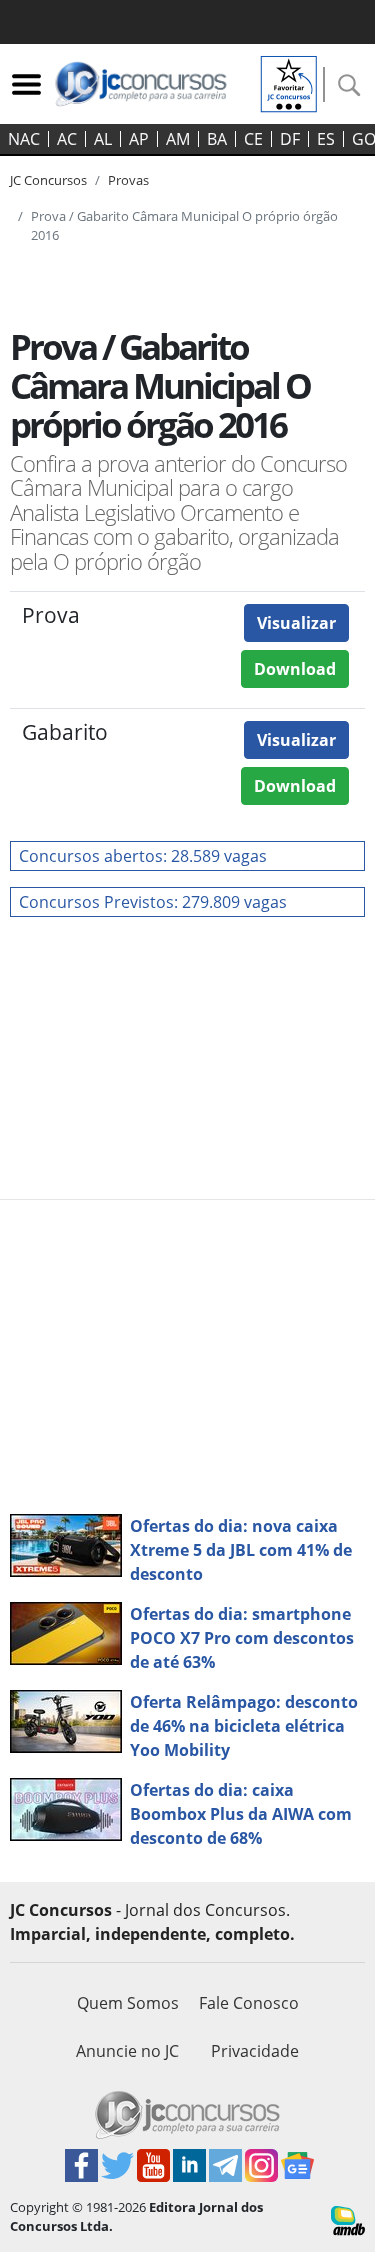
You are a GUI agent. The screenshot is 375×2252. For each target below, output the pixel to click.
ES (326, 139)
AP (139, 139)
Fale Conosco (249, 2003)
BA (217, 139)
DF (290, 139)
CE (253, 139)
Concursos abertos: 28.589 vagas (143, 856)
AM (178, 139)
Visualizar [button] (296, 623)
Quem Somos (128, 2003)
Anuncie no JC (127, 2051)
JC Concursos (48, 180)
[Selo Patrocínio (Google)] (289, 82)
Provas (128, 180)
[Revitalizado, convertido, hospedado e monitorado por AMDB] (348, 2219)
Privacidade (255, 2051)
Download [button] (295, 669)
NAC (24, 139)
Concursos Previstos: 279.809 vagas (153, 902)
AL (103, 139)
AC (67, 139)
